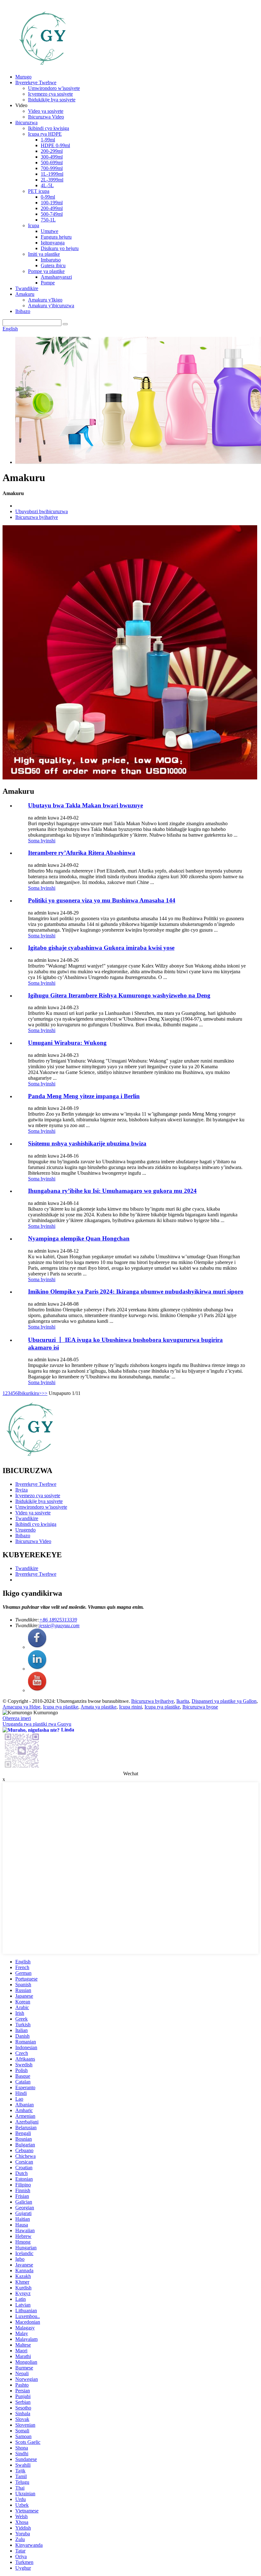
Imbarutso (51, 260)
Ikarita (183, 1701)
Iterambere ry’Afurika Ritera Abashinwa (82, 853)
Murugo (23, 77)
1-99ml (48, 140)
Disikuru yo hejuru (60, 248)
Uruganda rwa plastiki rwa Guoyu (37, 1724)
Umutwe (49, 231)
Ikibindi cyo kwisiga (49, 128)
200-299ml (52, 151)
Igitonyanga (53, 243)
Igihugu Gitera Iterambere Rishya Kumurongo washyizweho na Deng (119, 995)
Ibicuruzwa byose (200, 1707)
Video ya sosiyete (46, 111)
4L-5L (47, 185)
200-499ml (52, 208)
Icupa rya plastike (61, 1707)
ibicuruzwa (26, 122)
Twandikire (27, 288)
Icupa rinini (130, 1707)
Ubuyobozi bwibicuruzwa (42, 511)
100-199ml (52, 203)
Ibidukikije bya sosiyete (52, 100)
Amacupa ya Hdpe (21, 1707)
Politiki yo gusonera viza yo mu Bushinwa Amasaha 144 (102, 900)
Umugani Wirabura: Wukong (67, 1043)
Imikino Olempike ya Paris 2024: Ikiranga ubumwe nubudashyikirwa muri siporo (136, 1291)
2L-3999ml (52, 180)
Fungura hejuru (56, 237)
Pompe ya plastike (46, 271)
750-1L (48, 220)
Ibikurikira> (30, 1393)
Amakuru (25, 294)
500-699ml (52, 163)
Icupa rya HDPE (45, 134)
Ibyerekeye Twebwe (36, 82)
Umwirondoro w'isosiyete (54, 88)
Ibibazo (23, 311)
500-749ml (52, 214)
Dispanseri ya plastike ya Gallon (224, 1701)
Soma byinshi (42, 841)
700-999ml (52, 168)
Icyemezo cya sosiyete (50, 94)
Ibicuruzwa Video (46, 117)
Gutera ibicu (53, 265)
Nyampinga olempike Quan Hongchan (79, 1238)
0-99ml (48, 197)
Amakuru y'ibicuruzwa (51, 306)
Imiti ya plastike (44, 254)
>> (45, 1393)
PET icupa (39, 191)
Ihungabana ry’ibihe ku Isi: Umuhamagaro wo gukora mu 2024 (112, 1191)
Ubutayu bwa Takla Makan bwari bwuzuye (85, 805)
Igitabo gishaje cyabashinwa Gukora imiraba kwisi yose (101, 948)
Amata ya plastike (99, 1707)
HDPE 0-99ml (55, 145)
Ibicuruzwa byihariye (37, 517)
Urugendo (25, 1530)
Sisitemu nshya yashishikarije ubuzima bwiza (87, 1143)
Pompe (48, 283)
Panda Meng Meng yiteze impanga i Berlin (84, 1096)
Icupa (34, 225)
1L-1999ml (52, 174)
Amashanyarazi (56, 277)
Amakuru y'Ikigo (45, 300)
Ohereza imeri (17, 1718)
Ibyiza (21, 1490)
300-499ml (52, 157)
